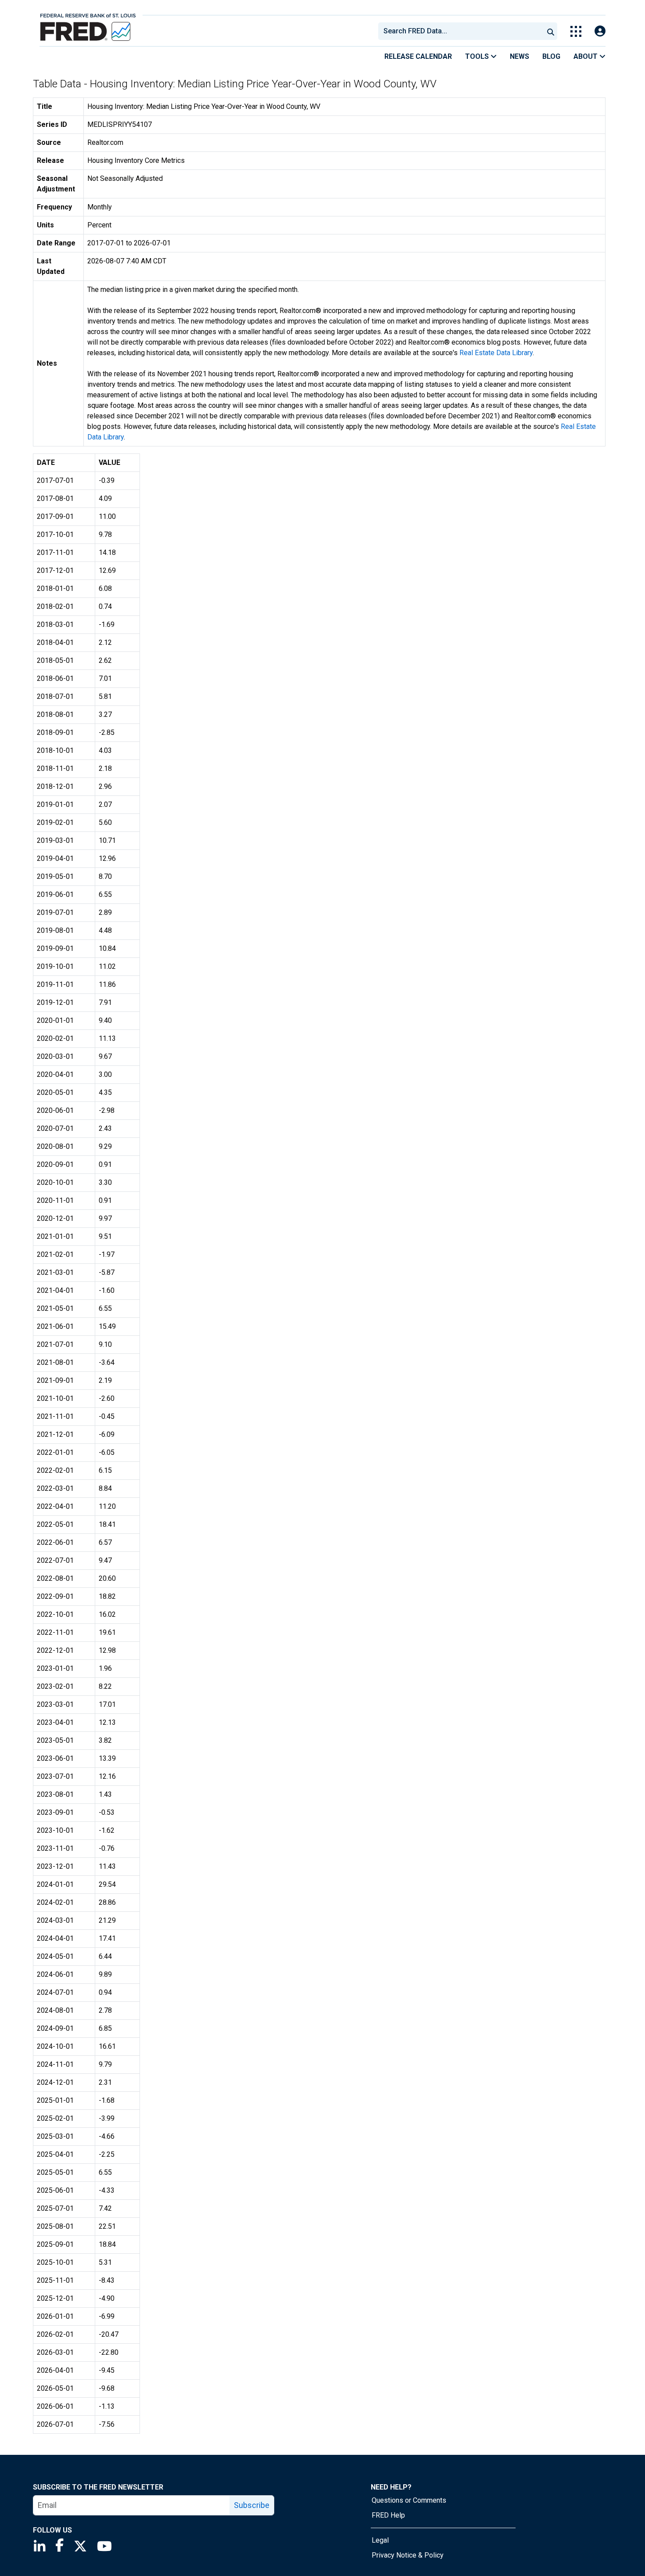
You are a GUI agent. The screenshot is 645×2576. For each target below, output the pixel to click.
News (520, 56)
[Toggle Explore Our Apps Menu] (576, 31)
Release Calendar (418, 56)
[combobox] (460, 31)
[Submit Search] (551, 31)
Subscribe (252, 2505)
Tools (478, 56)
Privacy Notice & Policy (408, 2555)
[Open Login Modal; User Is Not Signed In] (600, 31)
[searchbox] (462, 31)
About (586, 56)
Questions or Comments (409, 2500)
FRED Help (388, 2515)
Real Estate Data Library (496, 353)
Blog (551, 56)
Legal (380, 2540)
